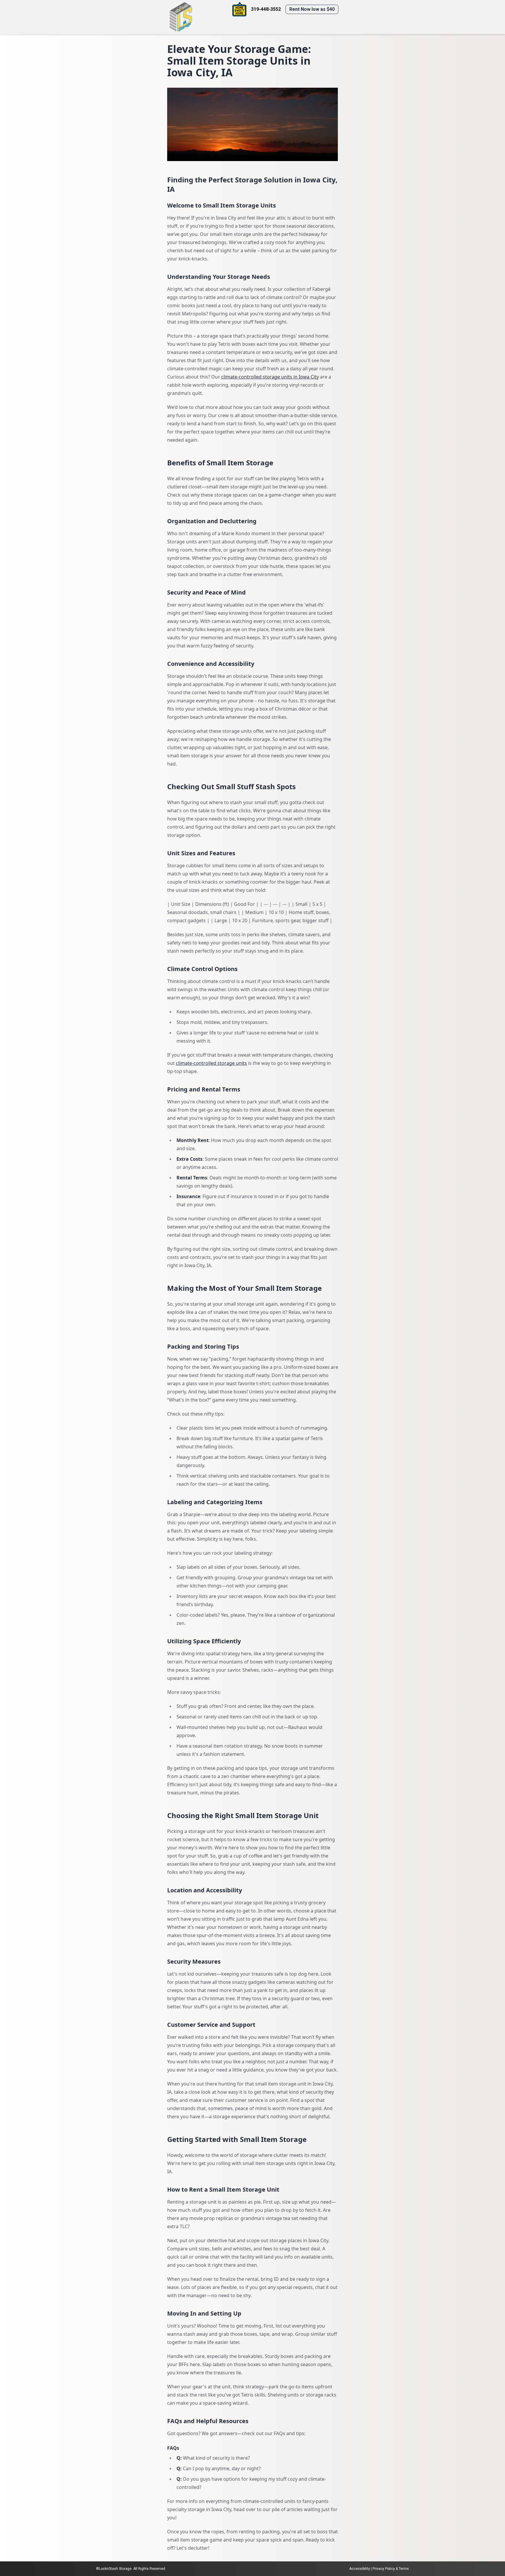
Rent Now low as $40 (312, 9)
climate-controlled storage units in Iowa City (270, 377)
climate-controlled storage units (211, 1063)
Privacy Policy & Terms (391, 2569)
